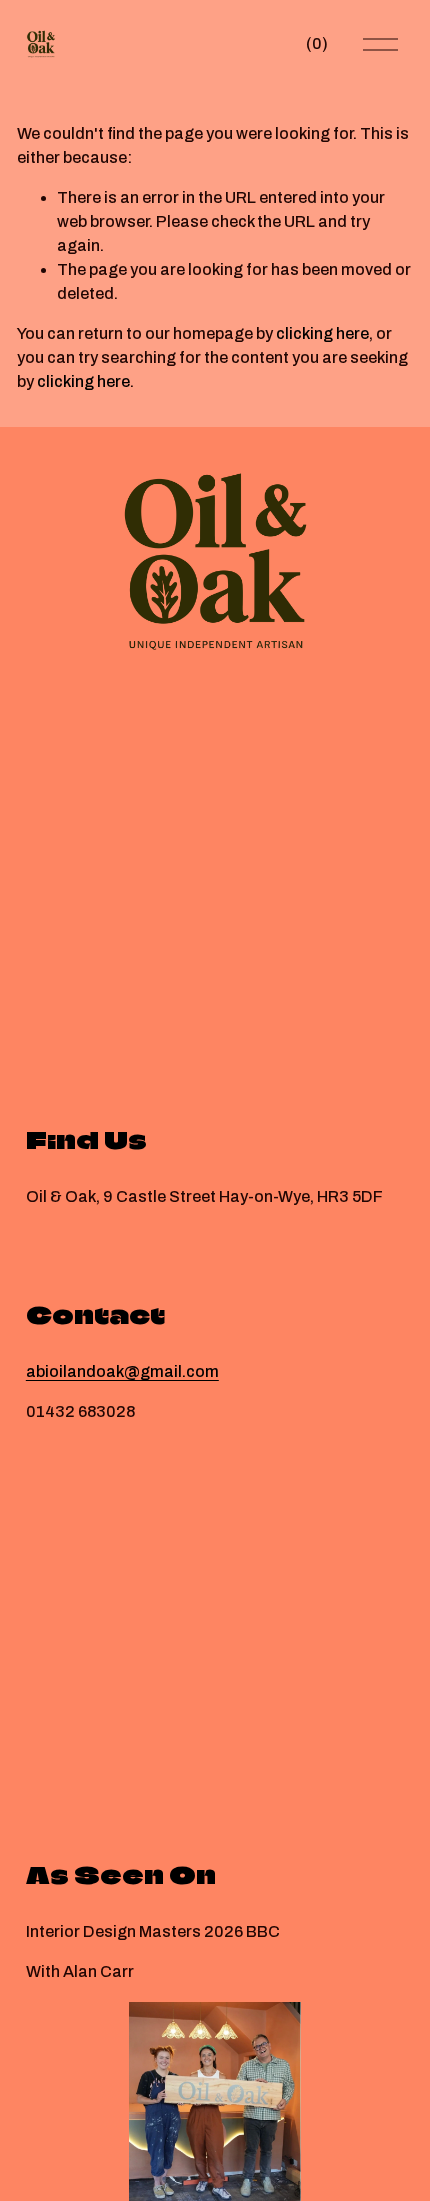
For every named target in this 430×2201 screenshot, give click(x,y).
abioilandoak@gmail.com (122, 1371)
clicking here (322, 333)
